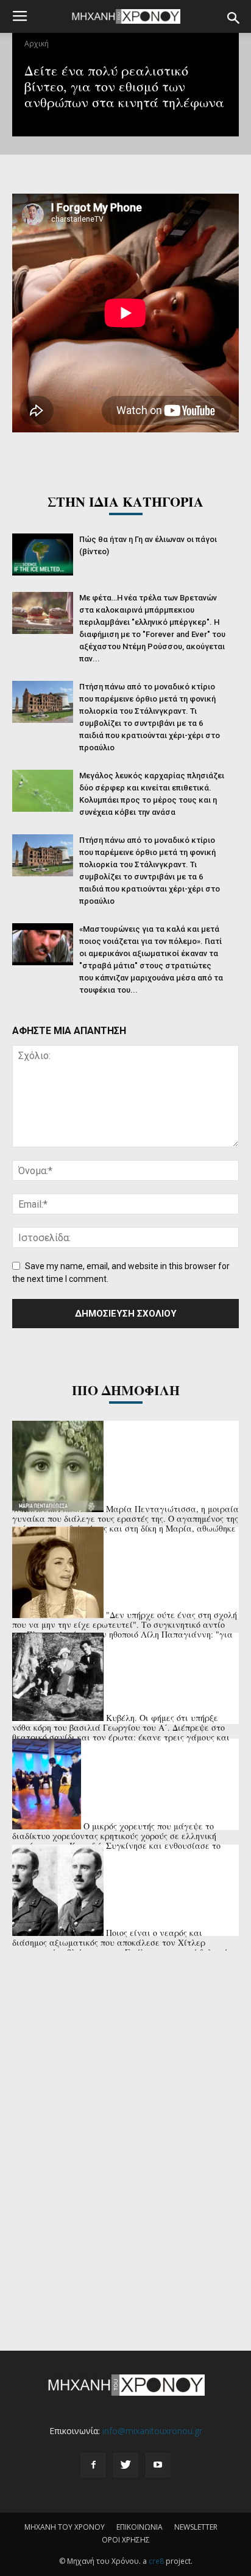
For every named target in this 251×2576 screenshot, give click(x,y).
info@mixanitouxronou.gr (152, 2431)
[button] (234, 18)
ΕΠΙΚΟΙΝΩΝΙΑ (140, 2527)
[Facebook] (93, 2465)
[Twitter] (125, 2465)
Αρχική (37, 44)
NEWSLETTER (196, 2527)
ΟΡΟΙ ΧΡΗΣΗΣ (126, 2540)
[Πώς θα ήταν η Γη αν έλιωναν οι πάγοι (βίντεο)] (43, 554)
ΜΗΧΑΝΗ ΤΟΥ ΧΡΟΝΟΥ (65, 2527)
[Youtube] (158, 2465)
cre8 (156, 2561)
